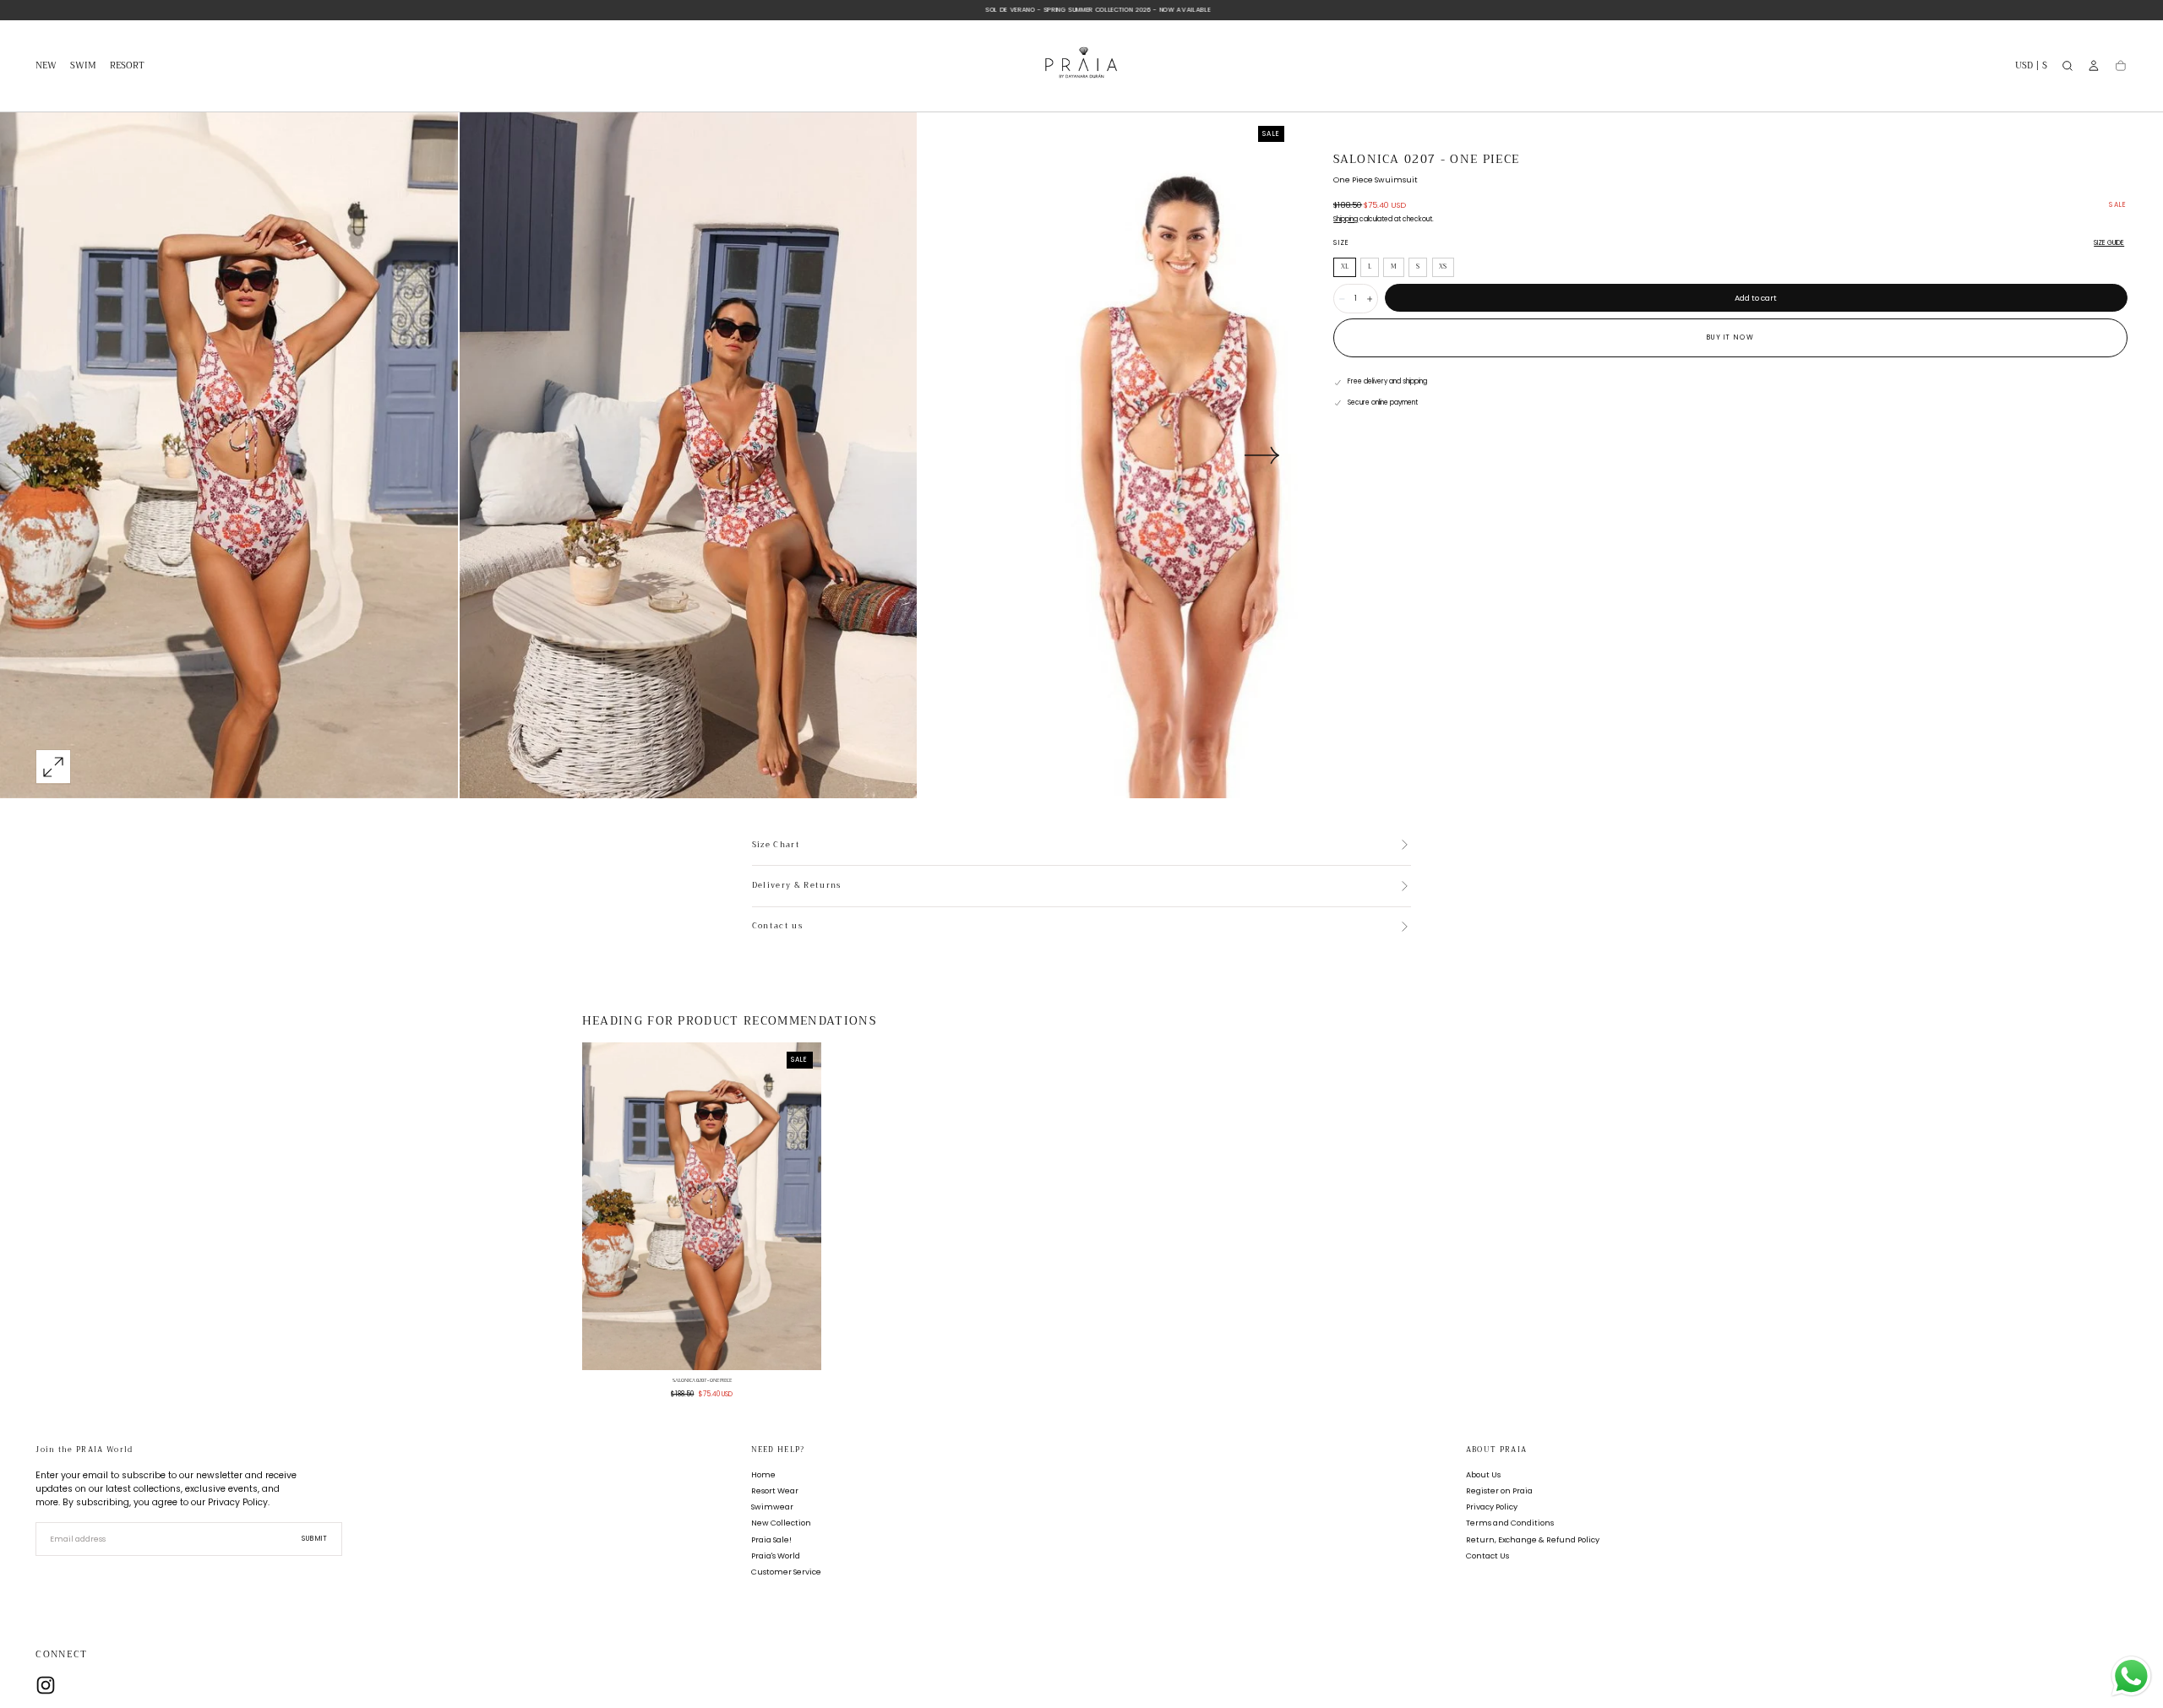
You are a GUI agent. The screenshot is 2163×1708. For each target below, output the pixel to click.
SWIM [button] (83, 67)
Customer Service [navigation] (786, 1572)
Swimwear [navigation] (772, 1507)
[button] (2031, 68)
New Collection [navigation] (781, 1523)
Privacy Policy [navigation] (1492, 1507)
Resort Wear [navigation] (775, 1491)
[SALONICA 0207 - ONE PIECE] (702, 1206)
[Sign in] (2094, 66)
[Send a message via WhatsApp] (2131, 1676)
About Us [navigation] (1483, 1475)
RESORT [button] (127, 67)
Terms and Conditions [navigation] (1510, 1523)
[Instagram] (46, 1685)
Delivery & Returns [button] (797, 886)
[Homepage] (1081, 66)
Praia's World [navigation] (776, 1556)
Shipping (1346, 219)
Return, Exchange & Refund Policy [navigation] (1533, 1539)
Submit (315, 1539)
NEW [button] (46, 67)
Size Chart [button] (776, 846)
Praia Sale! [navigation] (771, 1539)
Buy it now (1730, 337)
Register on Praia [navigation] (1499, 1491)
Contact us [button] (777, 927)
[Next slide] (1262, 455)
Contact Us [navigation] (1487, 1556)
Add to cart (1756, 298)
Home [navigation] (763, 1475)
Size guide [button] (2109, 243)
